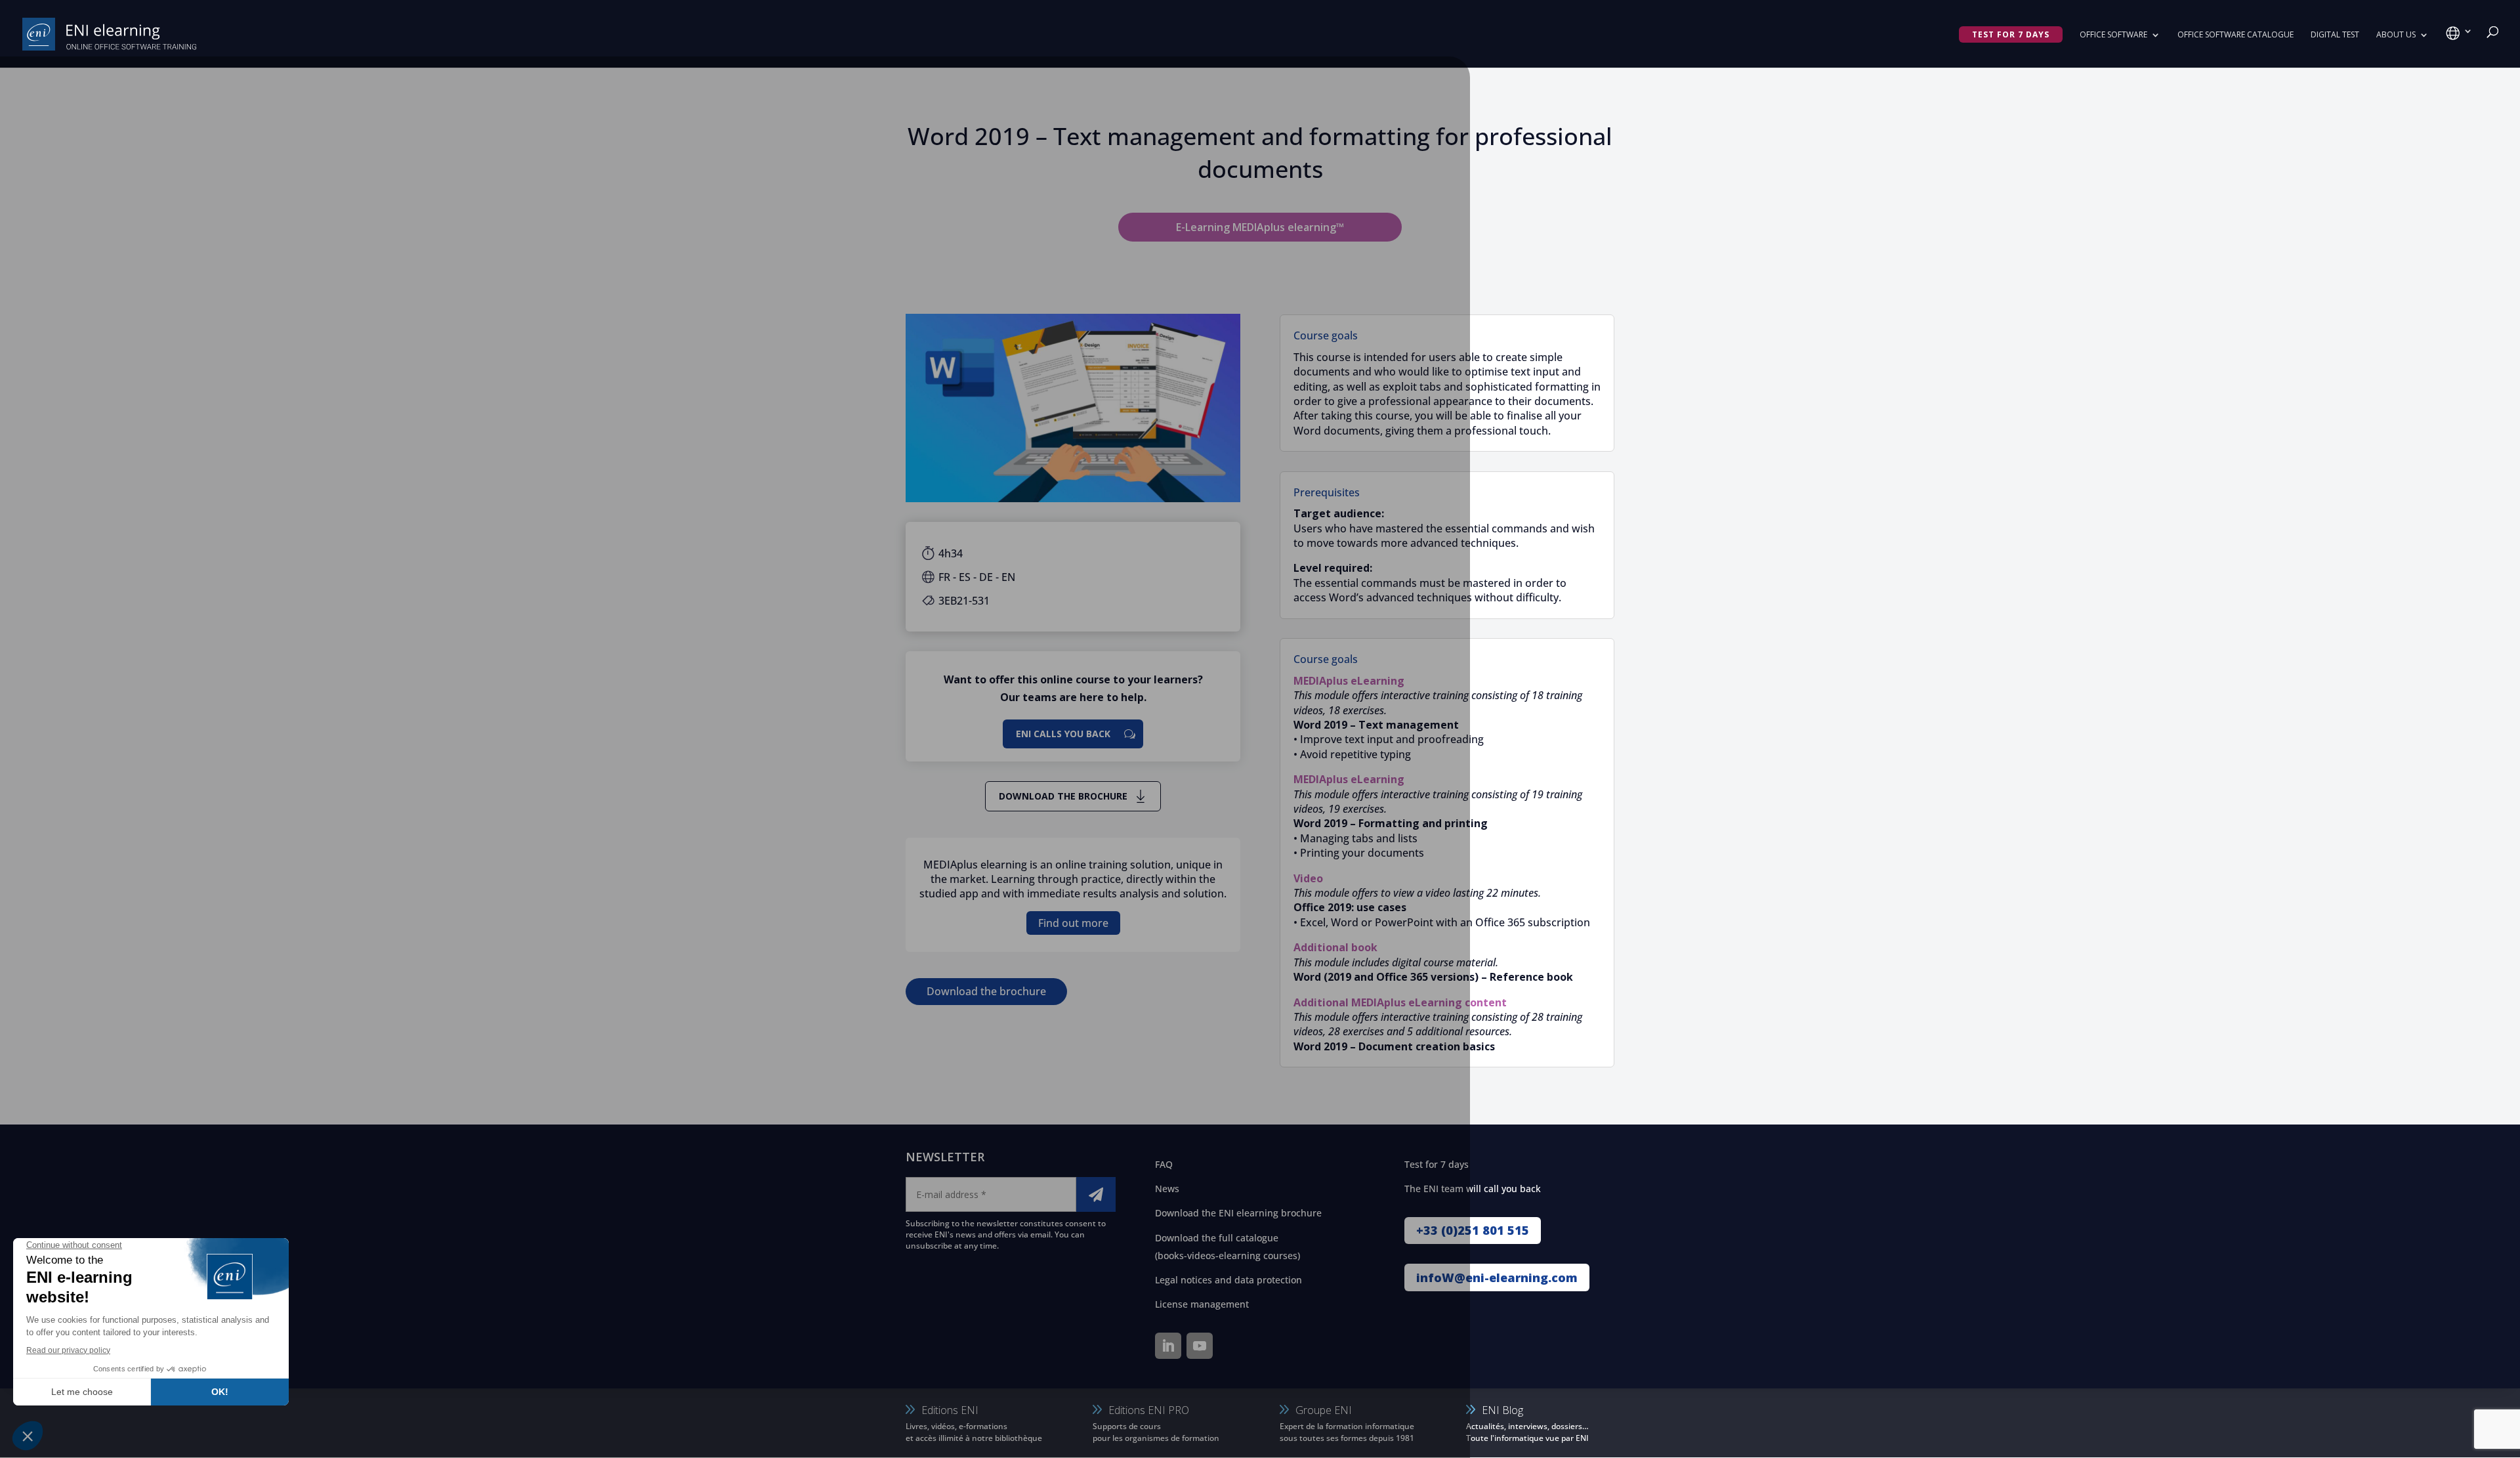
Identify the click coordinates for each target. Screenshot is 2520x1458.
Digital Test (2335, 35)
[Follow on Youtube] (1200, 1346)
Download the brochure (1063, 796)
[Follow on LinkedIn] (1168, 1346)
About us (2396, 35)
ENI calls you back (1063, 734)
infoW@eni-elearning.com (1497, 1277)
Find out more (1073, 923)
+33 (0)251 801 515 (1473, 1230)
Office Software (2113, 35)
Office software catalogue (2236, 35)
